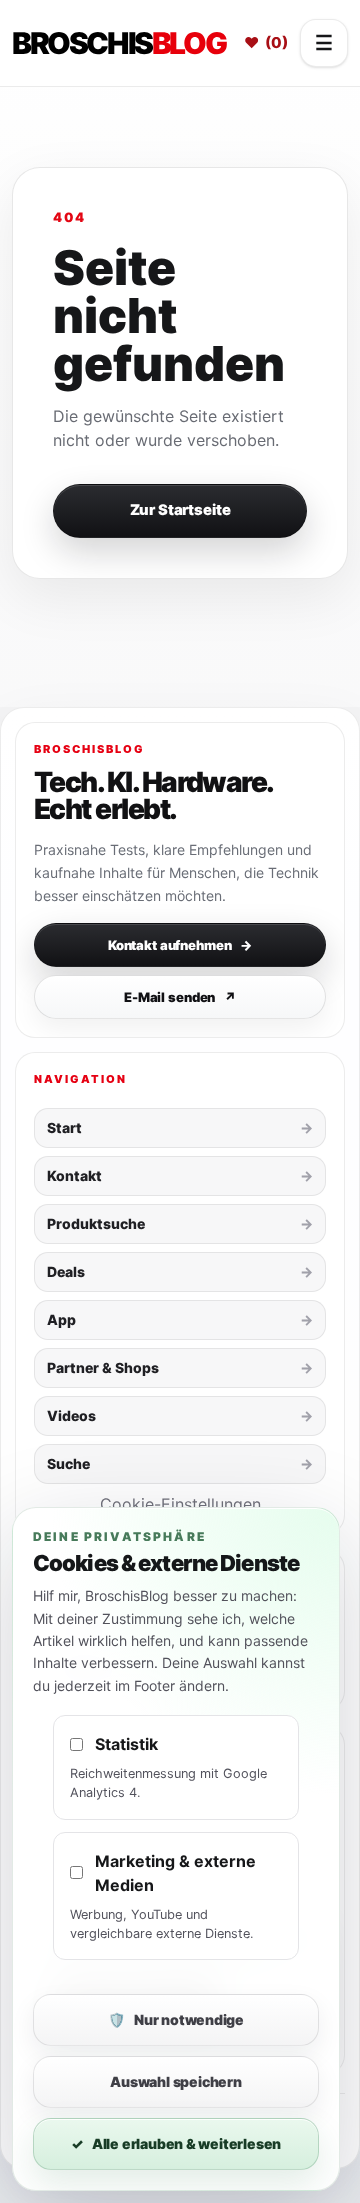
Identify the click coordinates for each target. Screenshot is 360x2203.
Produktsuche (96, 1223)
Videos (71, 1415)
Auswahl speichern (175, 2081)
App (61, 1319)
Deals (66, 1271)
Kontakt (74, 1175)
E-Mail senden (180, 997)
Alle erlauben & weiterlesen (176, 2143)
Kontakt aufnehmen (180, 945)
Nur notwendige (176, 2019)
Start (64, 1127)
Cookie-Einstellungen (180, 1504)
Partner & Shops (103, 1367)
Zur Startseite (180, 510)
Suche (68, 1463)
